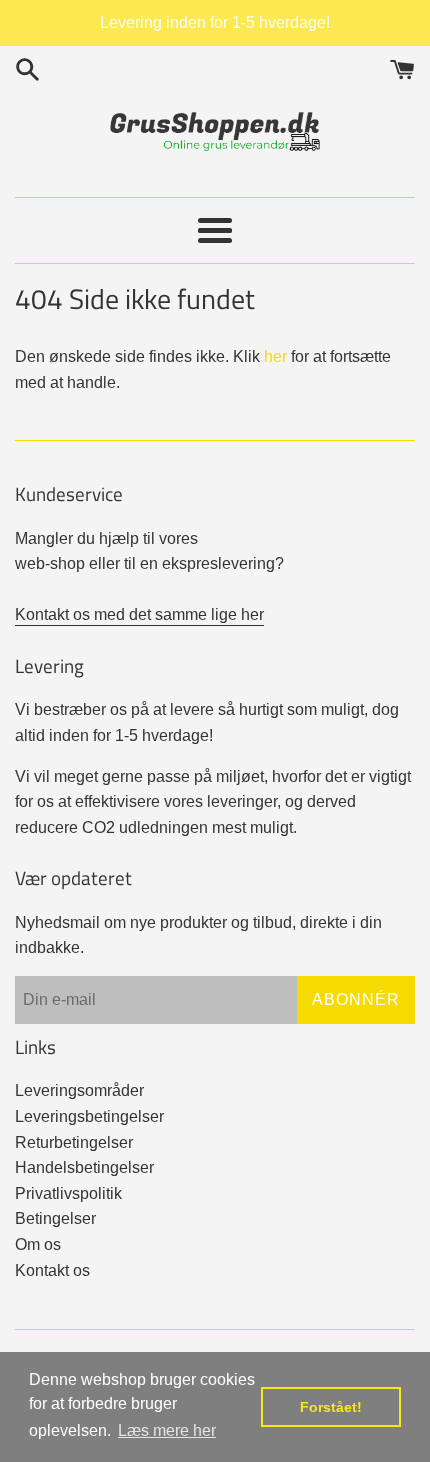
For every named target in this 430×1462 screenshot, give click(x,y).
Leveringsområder (79, 1090)
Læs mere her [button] (167, 1430)
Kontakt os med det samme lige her (139, 614)
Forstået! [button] (331, 1407)
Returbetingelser (74, 1142)
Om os (38, 1244)
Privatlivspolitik (68, 1193)
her (275, 356)
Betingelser (55, 1218)
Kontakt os (52, 1270)
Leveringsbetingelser (89, 1116)
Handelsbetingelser (84, 1167)
